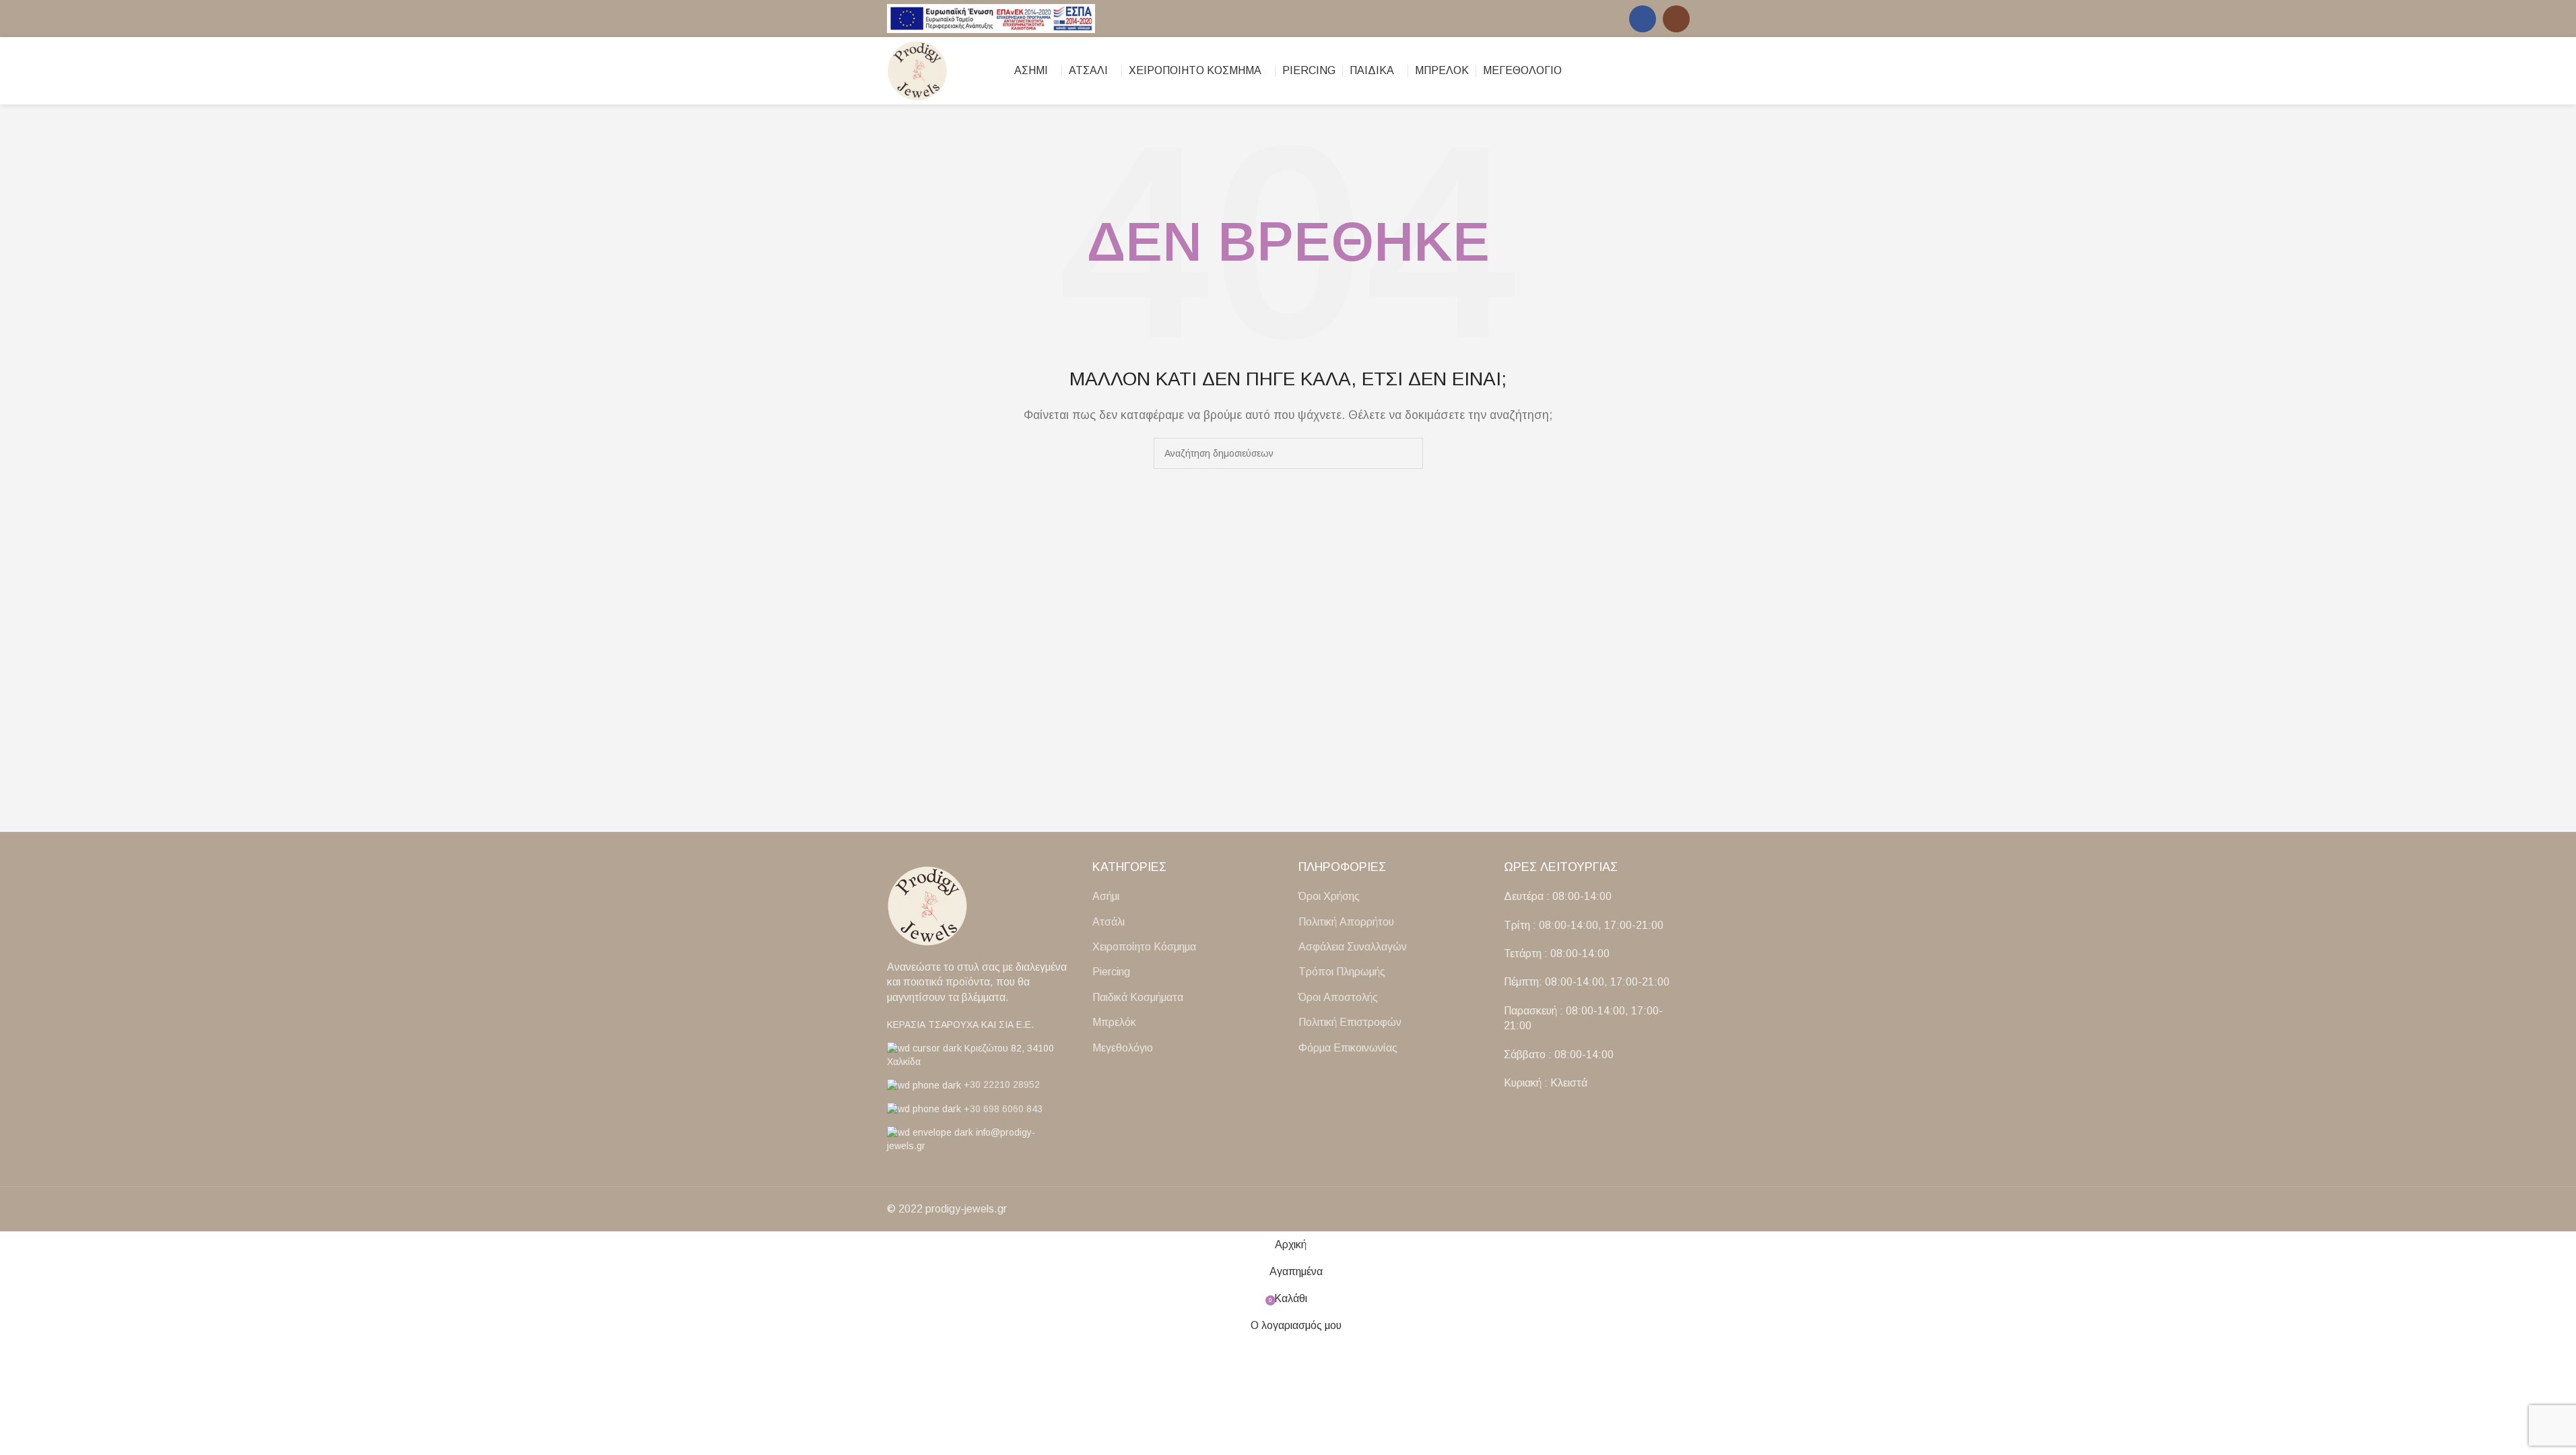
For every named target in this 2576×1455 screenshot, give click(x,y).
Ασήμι (1106, 896)
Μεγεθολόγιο (1123, 1048)
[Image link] (927, 905)
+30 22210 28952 (1002, 1085)
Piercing (1111, 972)
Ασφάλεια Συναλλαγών (1353, 947)
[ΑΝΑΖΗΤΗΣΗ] (1408, 453)
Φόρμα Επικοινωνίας (1348, 1048)
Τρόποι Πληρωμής (1342, 972)
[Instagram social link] (1676, 19)
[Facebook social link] (1643, 19)
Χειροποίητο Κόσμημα (1144, 947)
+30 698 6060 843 (1003, 1109)
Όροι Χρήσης (1329, 896)
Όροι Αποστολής (1338, 997)
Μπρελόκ (1114, 1022)
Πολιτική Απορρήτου (1346, 922)
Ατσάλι (1109, 922)
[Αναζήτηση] (1660, 71)
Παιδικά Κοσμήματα (1138, 997)
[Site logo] (991, 18)
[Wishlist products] (1684, 71)
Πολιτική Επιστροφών (1350, 1022)
